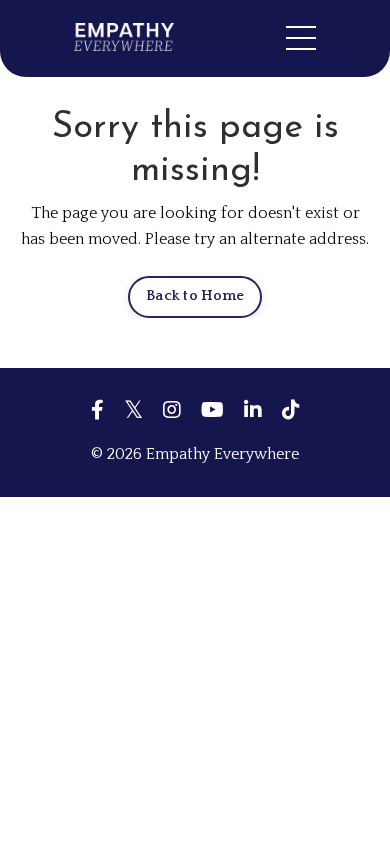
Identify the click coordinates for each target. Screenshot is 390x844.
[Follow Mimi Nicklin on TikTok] (291, 410)
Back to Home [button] (195, 296)
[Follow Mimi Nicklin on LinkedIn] (253, 410)
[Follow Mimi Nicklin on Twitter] (133, 410)
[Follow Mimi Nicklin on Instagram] (172, 410)
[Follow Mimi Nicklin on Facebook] (97, 410)
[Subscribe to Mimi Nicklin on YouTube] (212, 410)
